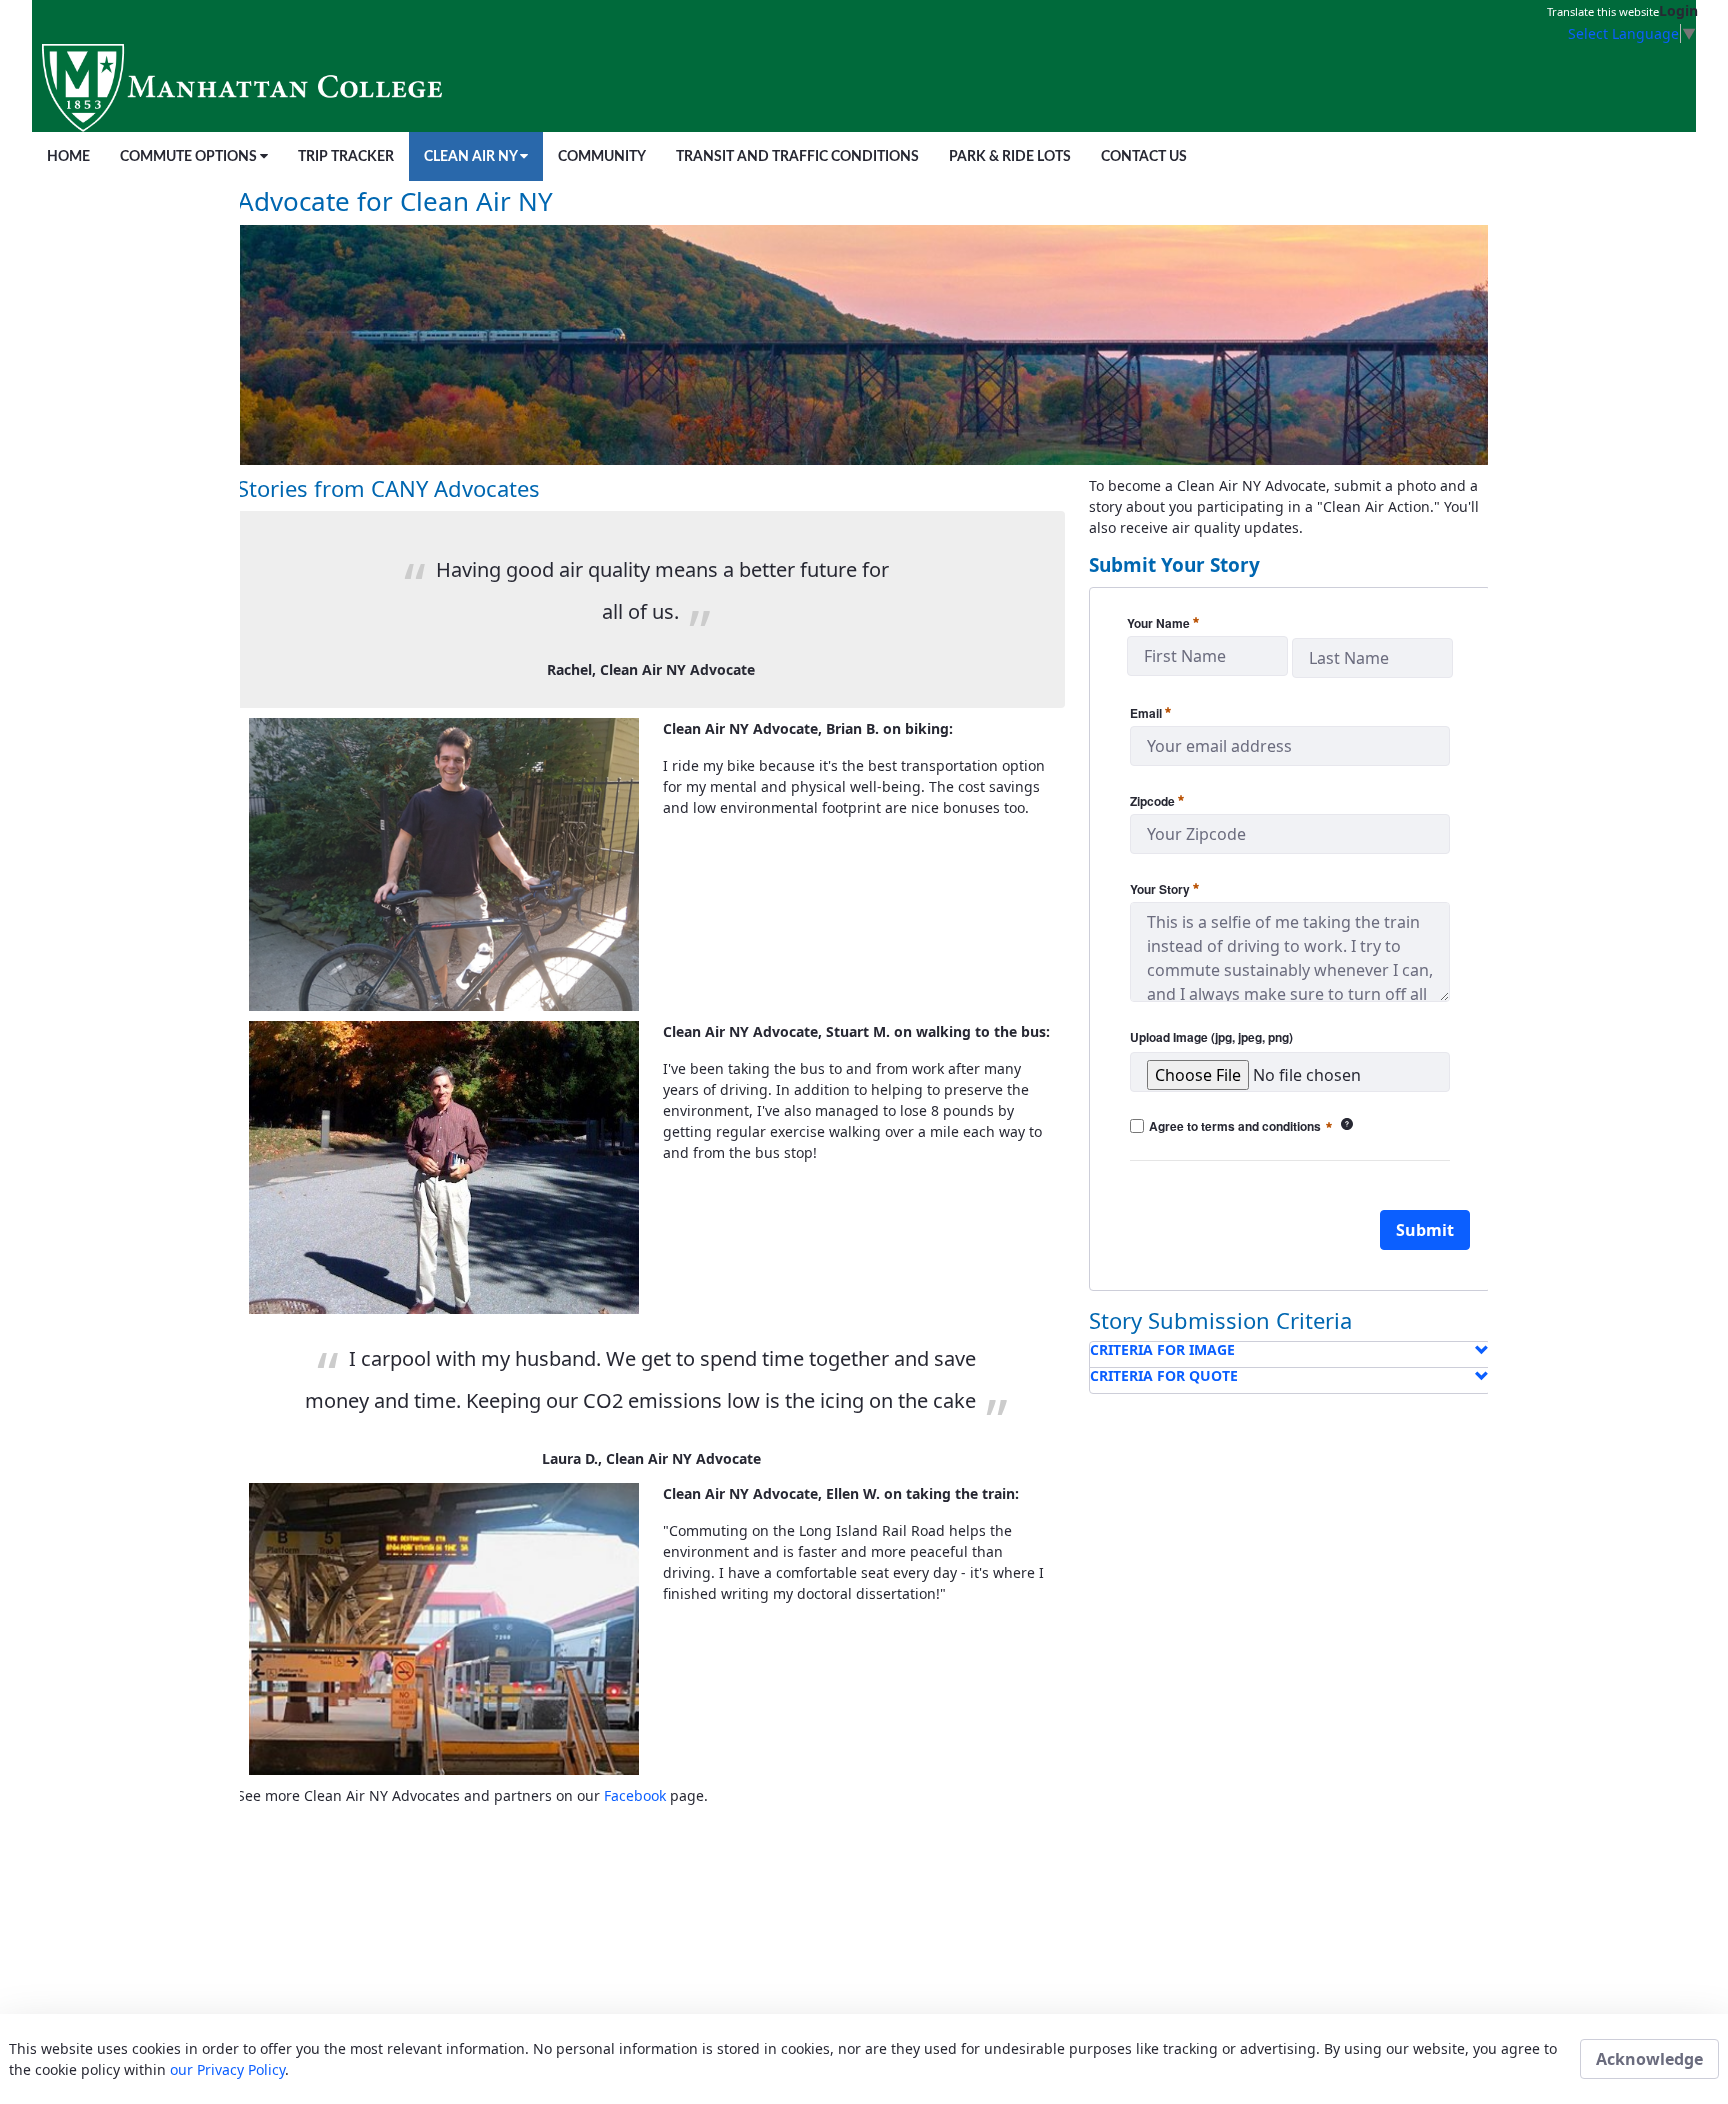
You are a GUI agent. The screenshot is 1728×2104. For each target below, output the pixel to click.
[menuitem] (68, 156)
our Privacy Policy (227, 2069)
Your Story (1164, 888)
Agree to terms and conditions (1251, 1126)
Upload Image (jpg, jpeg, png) (1211, 1037)
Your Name (1163, 622)
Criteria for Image (1162, 1349)
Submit (1425, 1230)
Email (1150, 712)
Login (1678, 10)
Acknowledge (1649, 2059)
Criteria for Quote (1164, 1375)
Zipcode (1157, 800)
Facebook (635, 1795)
